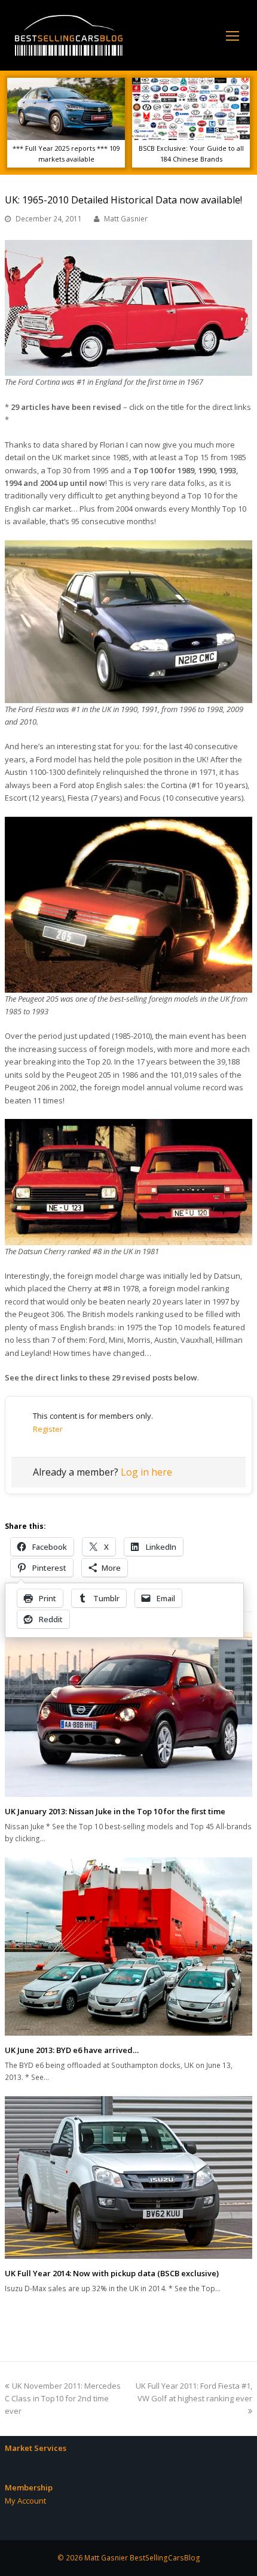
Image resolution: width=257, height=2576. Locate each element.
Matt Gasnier (126, 219)
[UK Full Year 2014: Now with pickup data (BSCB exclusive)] (128, 2178)
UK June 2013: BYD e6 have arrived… (72, 2050)
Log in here (146, 1472)
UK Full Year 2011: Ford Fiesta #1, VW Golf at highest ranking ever (194, 2392)
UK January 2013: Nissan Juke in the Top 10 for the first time (115, 1811)
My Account (25, 2501)
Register (48, 1429)
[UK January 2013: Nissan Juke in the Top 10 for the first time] (128, 1715)
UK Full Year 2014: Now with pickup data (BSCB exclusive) (112, 2273)
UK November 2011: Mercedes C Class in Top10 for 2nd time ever (63, 2399)
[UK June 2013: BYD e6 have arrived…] (128, 1947)
